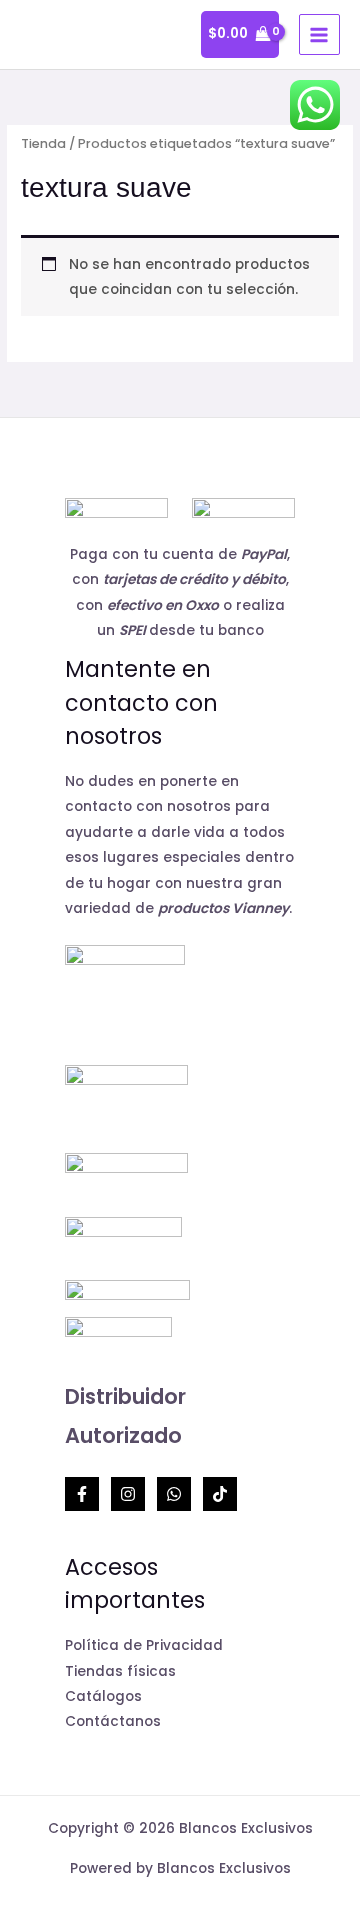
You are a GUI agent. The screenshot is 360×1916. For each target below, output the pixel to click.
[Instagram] (128, 1494)
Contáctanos (113, 1721)
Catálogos (103, 1696)
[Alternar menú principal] (319, 34)
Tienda (43, 143)
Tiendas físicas (120, 1671)
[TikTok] (220, 1494)
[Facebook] (82, 1494)
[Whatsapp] (174, 1494)
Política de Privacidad (144, 1645)
